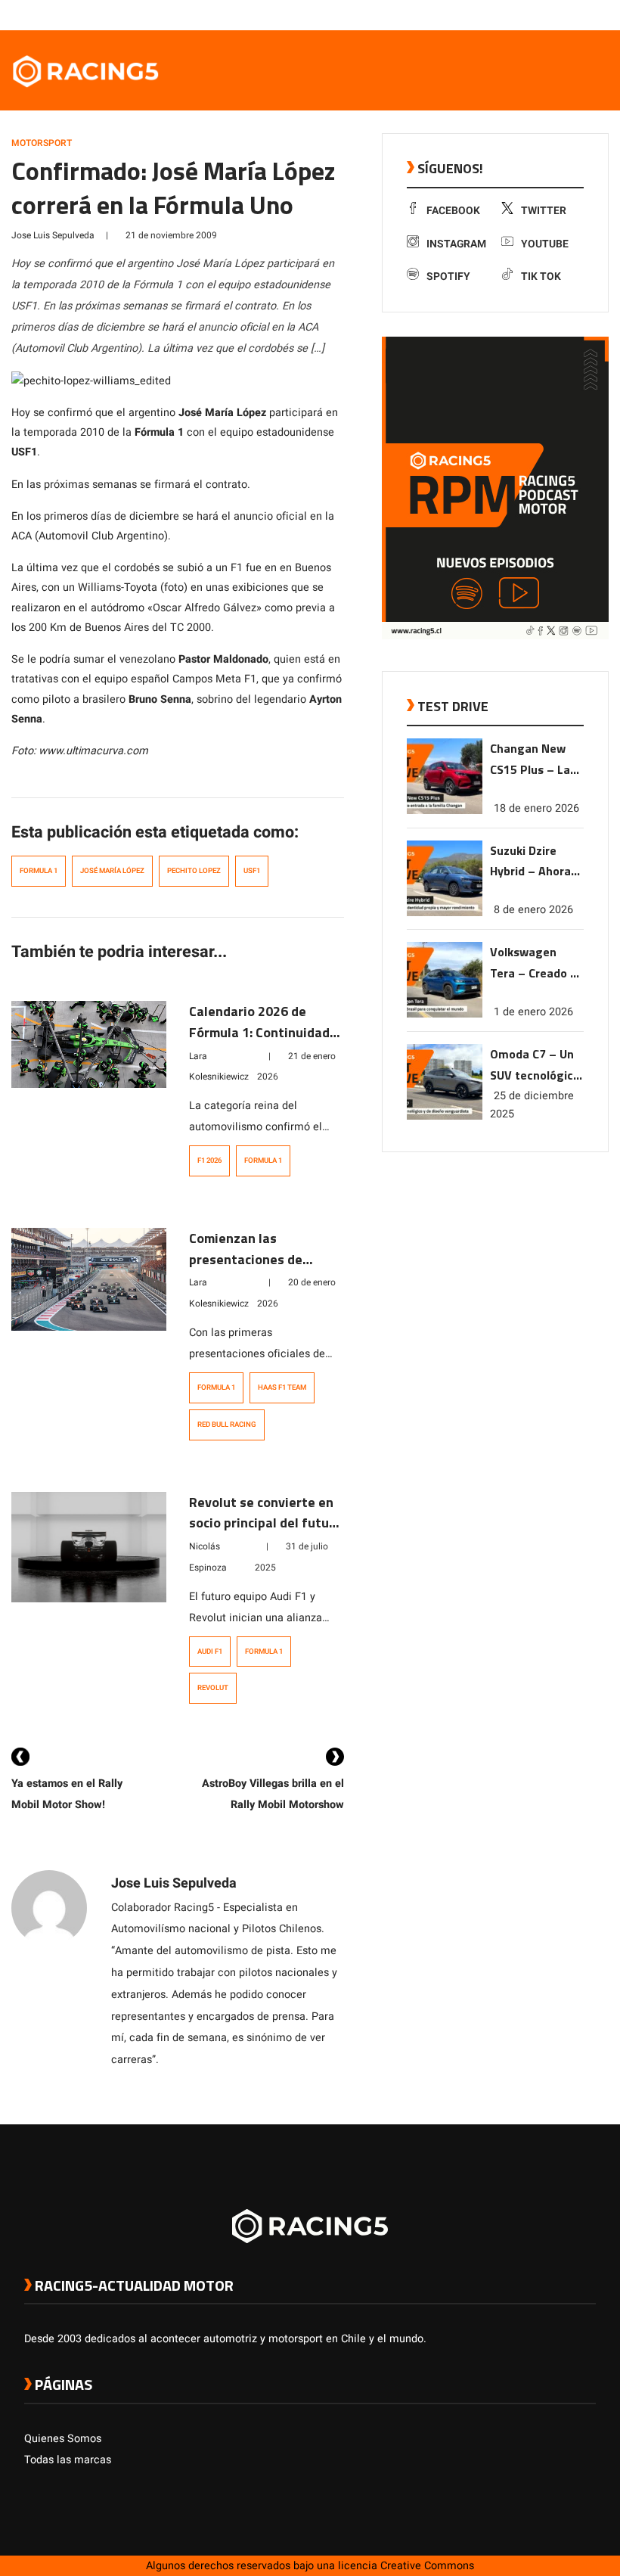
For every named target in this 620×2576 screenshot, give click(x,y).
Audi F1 (210, 1652)
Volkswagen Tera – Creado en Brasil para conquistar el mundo (537, 963)
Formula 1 (39, 871)
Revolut (213, 1688)
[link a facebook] (513, 14)
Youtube (545, 244)
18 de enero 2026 (536, 808)
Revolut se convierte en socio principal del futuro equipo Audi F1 (265, 1523)
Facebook (453, 211)
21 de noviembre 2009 (171, 235)
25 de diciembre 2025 (532, 1105)
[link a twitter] (528, 14)
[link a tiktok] (588, 14)
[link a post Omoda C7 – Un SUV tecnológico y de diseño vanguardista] (445, 1116)
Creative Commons (427, 2566)
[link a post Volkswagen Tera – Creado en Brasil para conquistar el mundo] (445, 1014)
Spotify (448, 277)
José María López (112, 871)
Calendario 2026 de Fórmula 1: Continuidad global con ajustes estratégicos (259, 1043)
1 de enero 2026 (533, 1012)
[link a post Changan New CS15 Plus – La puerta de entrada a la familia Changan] (445, 811)
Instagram (456, 244)
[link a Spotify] (573, 14)
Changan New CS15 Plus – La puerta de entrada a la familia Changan (535, 760)
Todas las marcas (68, 2460)
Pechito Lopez (194, 871)
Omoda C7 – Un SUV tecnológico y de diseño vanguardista (535, 1066)
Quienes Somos (63, 2439)
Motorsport (42, 143)
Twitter (544, 211)
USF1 (252, 871)
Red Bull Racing (227, 1425)
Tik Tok (541, 277)
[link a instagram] (543, 14)
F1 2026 (209, 1161)
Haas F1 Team (282, 1387)
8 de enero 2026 (533, 910)
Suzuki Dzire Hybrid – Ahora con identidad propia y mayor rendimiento (531, 862)
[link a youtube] (558, 14)
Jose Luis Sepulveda (53, 235)
